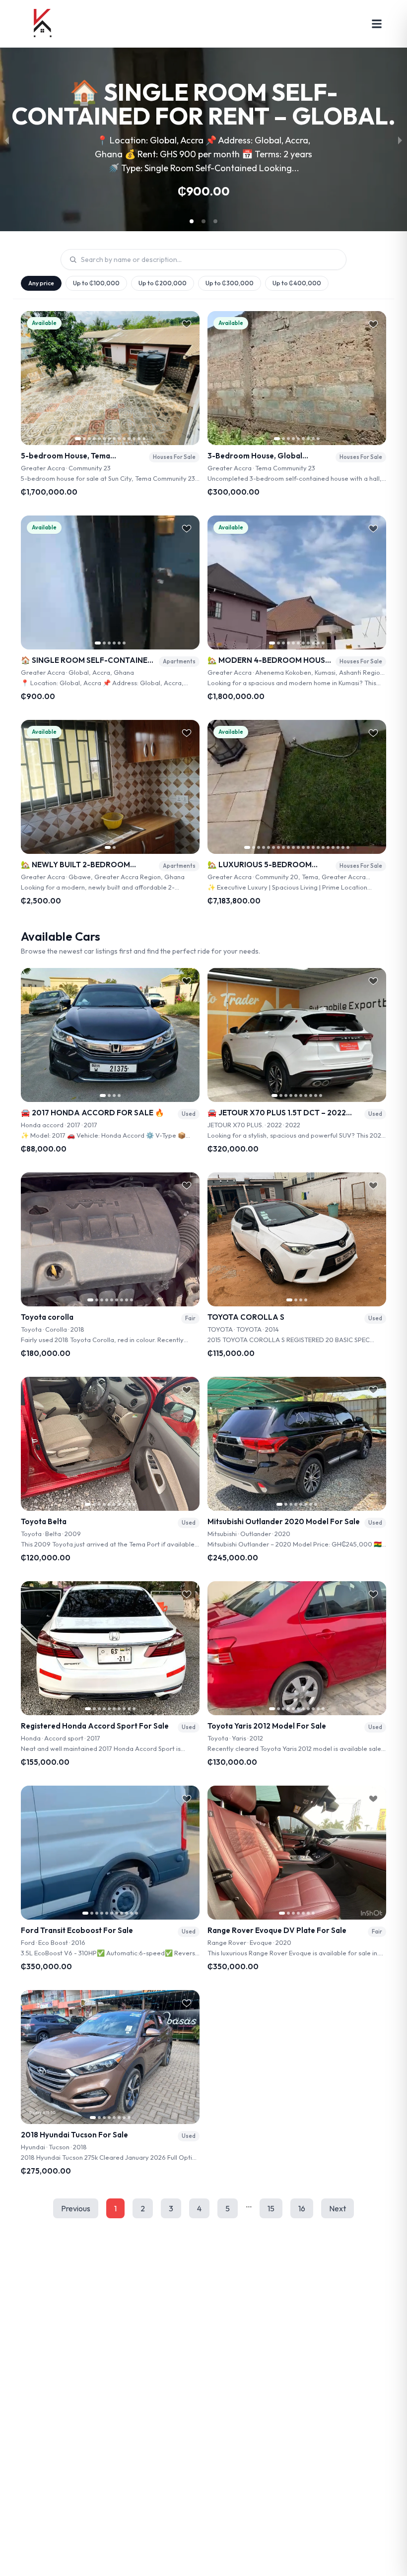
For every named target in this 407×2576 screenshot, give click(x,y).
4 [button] (199, 2208)
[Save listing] (187, 324)
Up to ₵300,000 (230, 283)
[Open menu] (377, 24)
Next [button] (338, 2208)
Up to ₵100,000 (96, 283)
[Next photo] (189, 378)
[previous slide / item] (7, 139)
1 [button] (115, 2208)
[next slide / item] (400, 139)
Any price (41, 283)
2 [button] (143, 2208)
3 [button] (171, 2208)
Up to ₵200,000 (163, 283)
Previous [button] (76, 2208)
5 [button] (228, 2208)
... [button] (249, 2204)
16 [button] (302, 2208)
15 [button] (271, 2208)
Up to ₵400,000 (297, 283)
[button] (192, 221)
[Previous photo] (32, 378)
